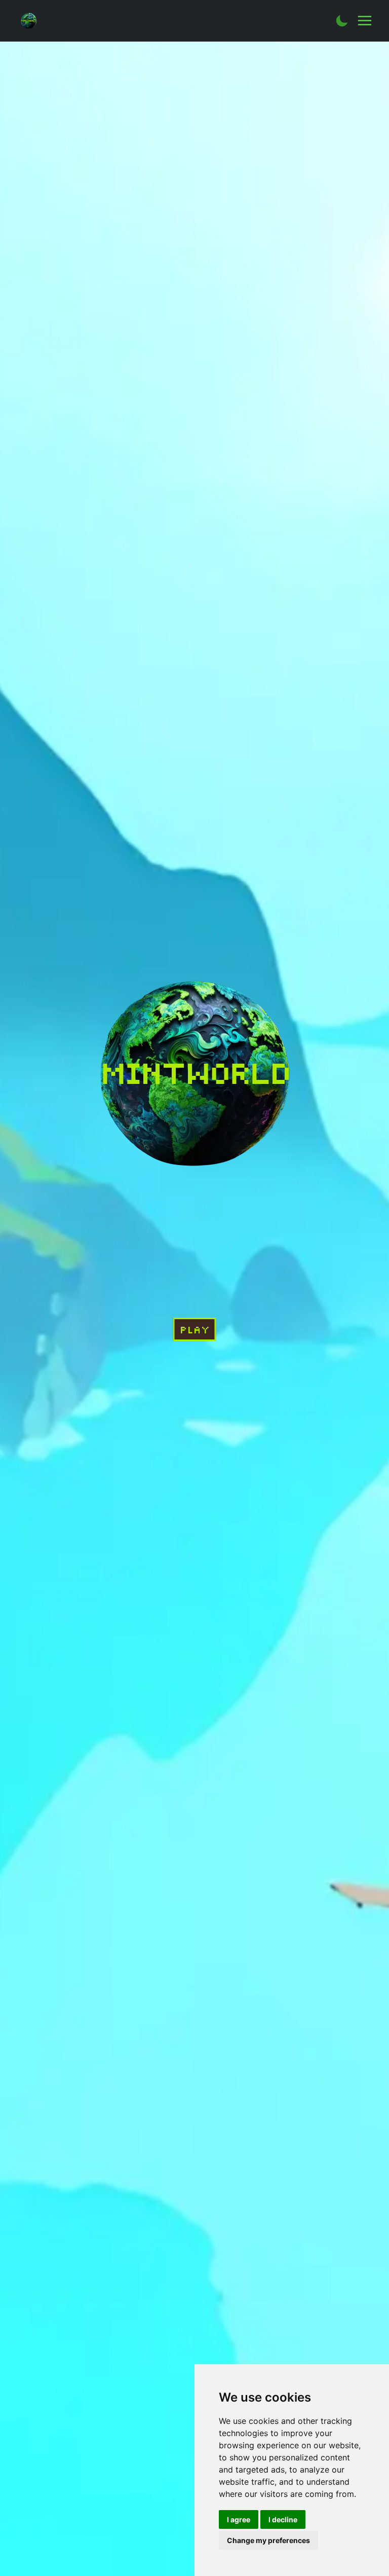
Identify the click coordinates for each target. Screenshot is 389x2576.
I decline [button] (283, 2519)
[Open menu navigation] (365, 21)
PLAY (195, 1329)
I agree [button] (239, 2519)
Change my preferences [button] (268, 2540)
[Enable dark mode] (342, 21)
